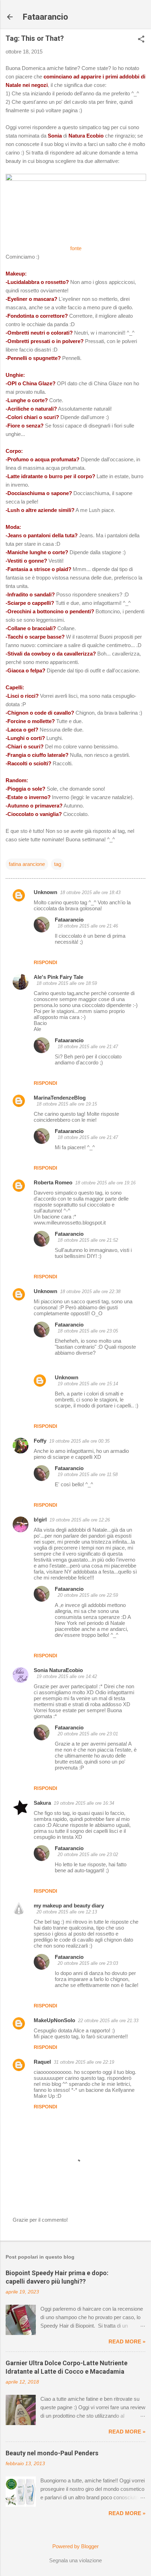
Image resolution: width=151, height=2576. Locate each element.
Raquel (42, 2062)
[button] (141, 40)
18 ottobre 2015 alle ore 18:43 (90, 893)
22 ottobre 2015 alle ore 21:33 (108, 2021)
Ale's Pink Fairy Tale (58, 977)
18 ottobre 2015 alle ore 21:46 (88, 926)
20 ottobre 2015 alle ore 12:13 (67, 1912)
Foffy (40, 1441)
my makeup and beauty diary (69, 1906)
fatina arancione (27, 864)
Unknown (45, 892)
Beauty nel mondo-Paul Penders (52, 2453)
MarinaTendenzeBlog (60, 1098)
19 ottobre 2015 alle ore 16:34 (84, 1803)
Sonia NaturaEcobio (58, 1670)
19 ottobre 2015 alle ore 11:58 (88, 1474)
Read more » (127, 2341)
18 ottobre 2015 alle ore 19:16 (105, 1183)
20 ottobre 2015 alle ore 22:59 (88, 1595)
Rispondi (45, 962)
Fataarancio (45, 17)
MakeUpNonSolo (54, 2020)
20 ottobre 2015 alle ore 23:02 (88, 1855)
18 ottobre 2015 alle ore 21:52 (88, 1240)
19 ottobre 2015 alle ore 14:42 (67, 1676)
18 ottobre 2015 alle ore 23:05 (88, 1331)
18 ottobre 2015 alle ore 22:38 (90, 1292)
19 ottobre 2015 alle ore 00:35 (79, 1441)
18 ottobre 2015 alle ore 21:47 (88, 1047)
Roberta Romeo (53, 1182)
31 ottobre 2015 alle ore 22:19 (84, 2062)
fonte (76, 248)
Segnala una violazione (75, 2560)
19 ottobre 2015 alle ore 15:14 (88, 1384)
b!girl (40, 1520)
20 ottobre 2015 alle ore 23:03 (88, 1963)
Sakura (42, 1803)
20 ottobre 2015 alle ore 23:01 (88, 1734)
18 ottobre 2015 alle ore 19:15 (67, 1104)
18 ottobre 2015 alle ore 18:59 (67, 983)
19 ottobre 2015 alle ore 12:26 (80, 1520)
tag (58, 864)
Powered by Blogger (75, 2546)
